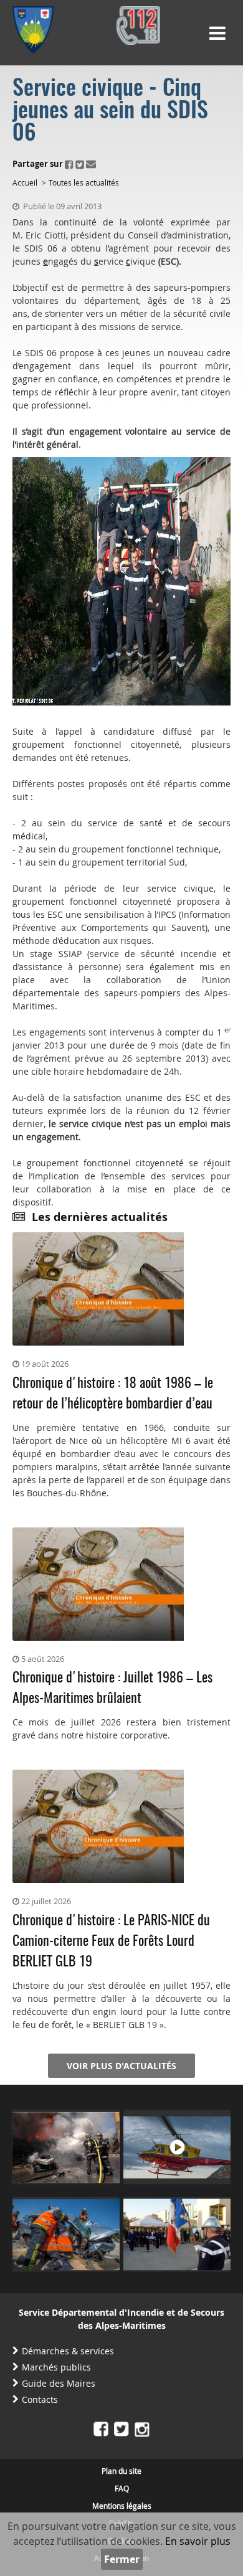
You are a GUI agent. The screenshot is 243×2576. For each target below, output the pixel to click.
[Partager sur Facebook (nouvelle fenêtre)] (69, 164)
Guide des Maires (59, 2383)
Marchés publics (56, 2367)
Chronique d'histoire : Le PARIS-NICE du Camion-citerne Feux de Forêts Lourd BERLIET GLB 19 (111, 1941)
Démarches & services (68, 2351)
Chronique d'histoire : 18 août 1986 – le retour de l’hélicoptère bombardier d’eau (113, 1394)
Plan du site (121, 2471)
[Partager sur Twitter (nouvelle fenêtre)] (80, 164)
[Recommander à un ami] (91, 164)
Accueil (25, 182)
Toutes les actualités (84, 182)
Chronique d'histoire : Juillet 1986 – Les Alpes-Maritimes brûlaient (112, 1688)
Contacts (40, 2399)
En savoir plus (198, 2541)
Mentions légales (122, 2506)
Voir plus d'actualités (121, 2066)
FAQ (122, 2488)
